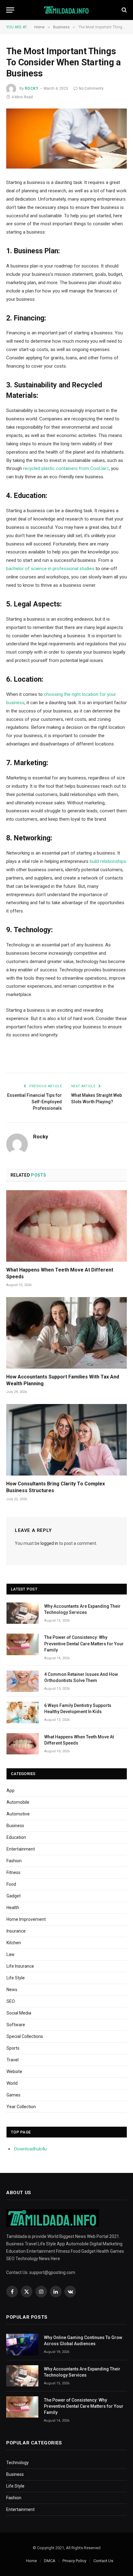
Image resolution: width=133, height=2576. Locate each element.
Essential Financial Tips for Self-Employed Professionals (34, 1102)
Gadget (14, 1896)
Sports (13, 2048)
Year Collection (21, 2107)
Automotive (18, 1814)
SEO (11, 2001)
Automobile (18, 1802)
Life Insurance (20, 1966)
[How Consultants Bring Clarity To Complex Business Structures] (66, 1440)
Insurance (16, 1931)
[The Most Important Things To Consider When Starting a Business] (66, 139)
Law (11, 1954)
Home (31, 2561)
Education (16, 1837)
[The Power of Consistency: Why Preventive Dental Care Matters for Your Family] (23, 1644)
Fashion (14, 1861)
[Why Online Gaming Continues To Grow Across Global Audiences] (22, 2344)
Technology (17, 2463)
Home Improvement (26, 1919)
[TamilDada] (67, 10)
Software (16, 2025)
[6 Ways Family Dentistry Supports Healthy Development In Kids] (23, 1712)
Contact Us (103, 2561)
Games (13, 2095)
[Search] (124, 10)
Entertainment (21, 1849)
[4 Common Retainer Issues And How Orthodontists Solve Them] (23, 1681)
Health (13, 1908)
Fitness (13, 1872)
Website (14, 2072)
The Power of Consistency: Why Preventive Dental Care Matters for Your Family (84, 1643)
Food (11, 1884)
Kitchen (14, 1943)
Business (15, 1826)
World (12, 2083)
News (12, 1990)
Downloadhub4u (30, 2149)
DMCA (50, 2561)
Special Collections (25, 2036)
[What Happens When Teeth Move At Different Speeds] (66, 1226)
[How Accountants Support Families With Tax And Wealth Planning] (66, 1333)
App (11, 1790)
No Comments (91, 88)
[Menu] (10, 10)
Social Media (19, 2013)
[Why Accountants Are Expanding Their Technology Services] (23, 1613)
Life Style (16, 1978)
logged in (49, 1543)
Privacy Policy (74, 2561)
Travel (13, 2060)
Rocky (32, 88)
